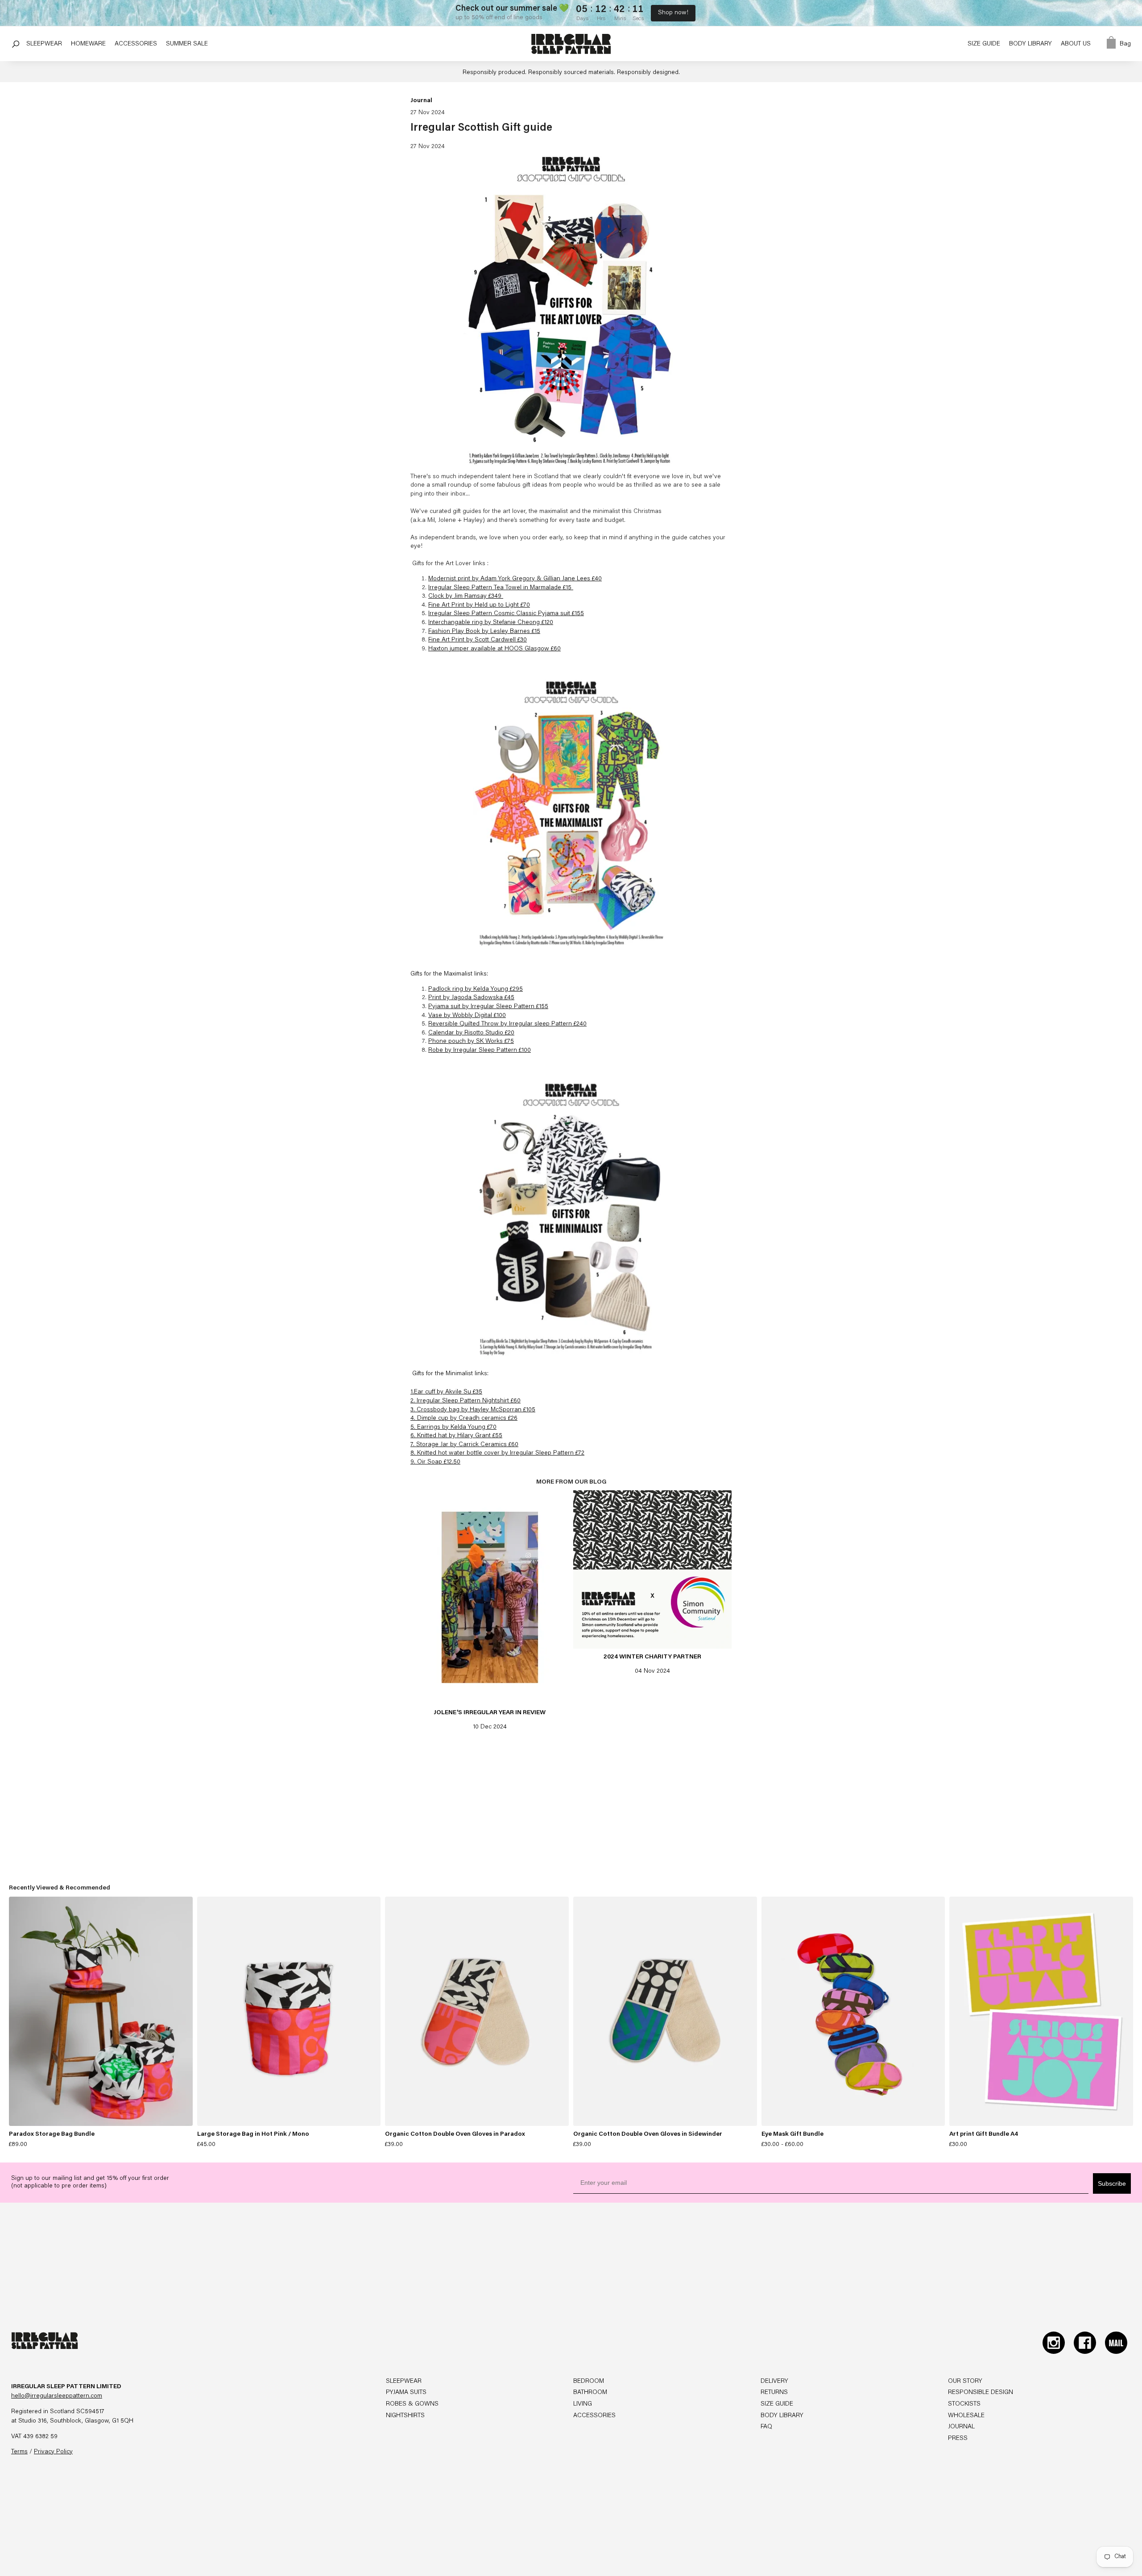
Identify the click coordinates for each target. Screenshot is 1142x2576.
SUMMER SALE (187, 44)
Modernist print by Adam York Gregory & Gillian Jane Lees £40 (515, 579)
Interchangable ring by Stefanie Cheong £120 (491, 623)
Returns (774, 2393)
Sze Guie (984, 44)
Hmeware (88, 44)
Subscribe (1112, 2183)
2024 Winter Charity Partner (652, 1657)
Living (583, 2404)
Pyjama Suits (406, 2393)
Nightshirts (405, 2416)
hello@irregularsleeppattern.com (57, 2396)
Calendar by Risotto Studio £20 (471, 1033)
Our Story (965, 2382)
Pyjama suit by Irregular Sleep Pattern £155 (488, 1007)
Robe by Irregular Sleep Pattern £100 (480, 1050)
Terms (19, 2452)
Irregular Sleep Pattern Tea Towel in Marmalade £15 (501, 588)
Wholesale (966, 2416)
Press (958, 2439)
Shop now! (673, 13)
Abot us (1076, 44)
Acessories (136, 44)
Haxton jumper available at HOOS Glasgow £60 (494, 649)
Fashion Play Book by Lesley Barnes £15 (484, 632)
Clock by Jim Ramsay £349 (466, 596)
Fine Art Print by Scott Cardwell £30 (478, 640)
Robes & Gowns (412, 2404)
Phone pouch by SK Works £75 (471, 1042)
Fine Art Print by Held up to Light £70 (479, 605)
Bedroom (589, 2382)
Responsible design (981, 2393)
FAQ (766, 2427)
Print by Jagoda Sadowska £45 (471, 998)
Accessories (594, 2416)
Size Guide (777, 2404)
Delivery (774, 2382)
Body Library (782, 2416)
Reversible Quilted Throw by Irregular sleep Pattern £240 (507, 1024)
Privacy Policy (53, 2452)
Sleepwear (404, 2382)
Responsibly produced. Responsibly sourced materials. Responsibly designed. (571, 73)
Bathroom (590, 2393)
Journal (421, 101)
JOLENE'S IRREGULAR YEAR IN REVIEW (490, 1713)
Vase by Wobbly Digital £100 (467, 1016)
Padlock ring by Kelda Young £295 (476, 989)
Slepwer (44, 44)
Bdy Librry (1030, 44)
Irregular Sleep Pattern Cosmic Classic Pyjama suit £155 (506, 614)
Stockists (964, 2404)
